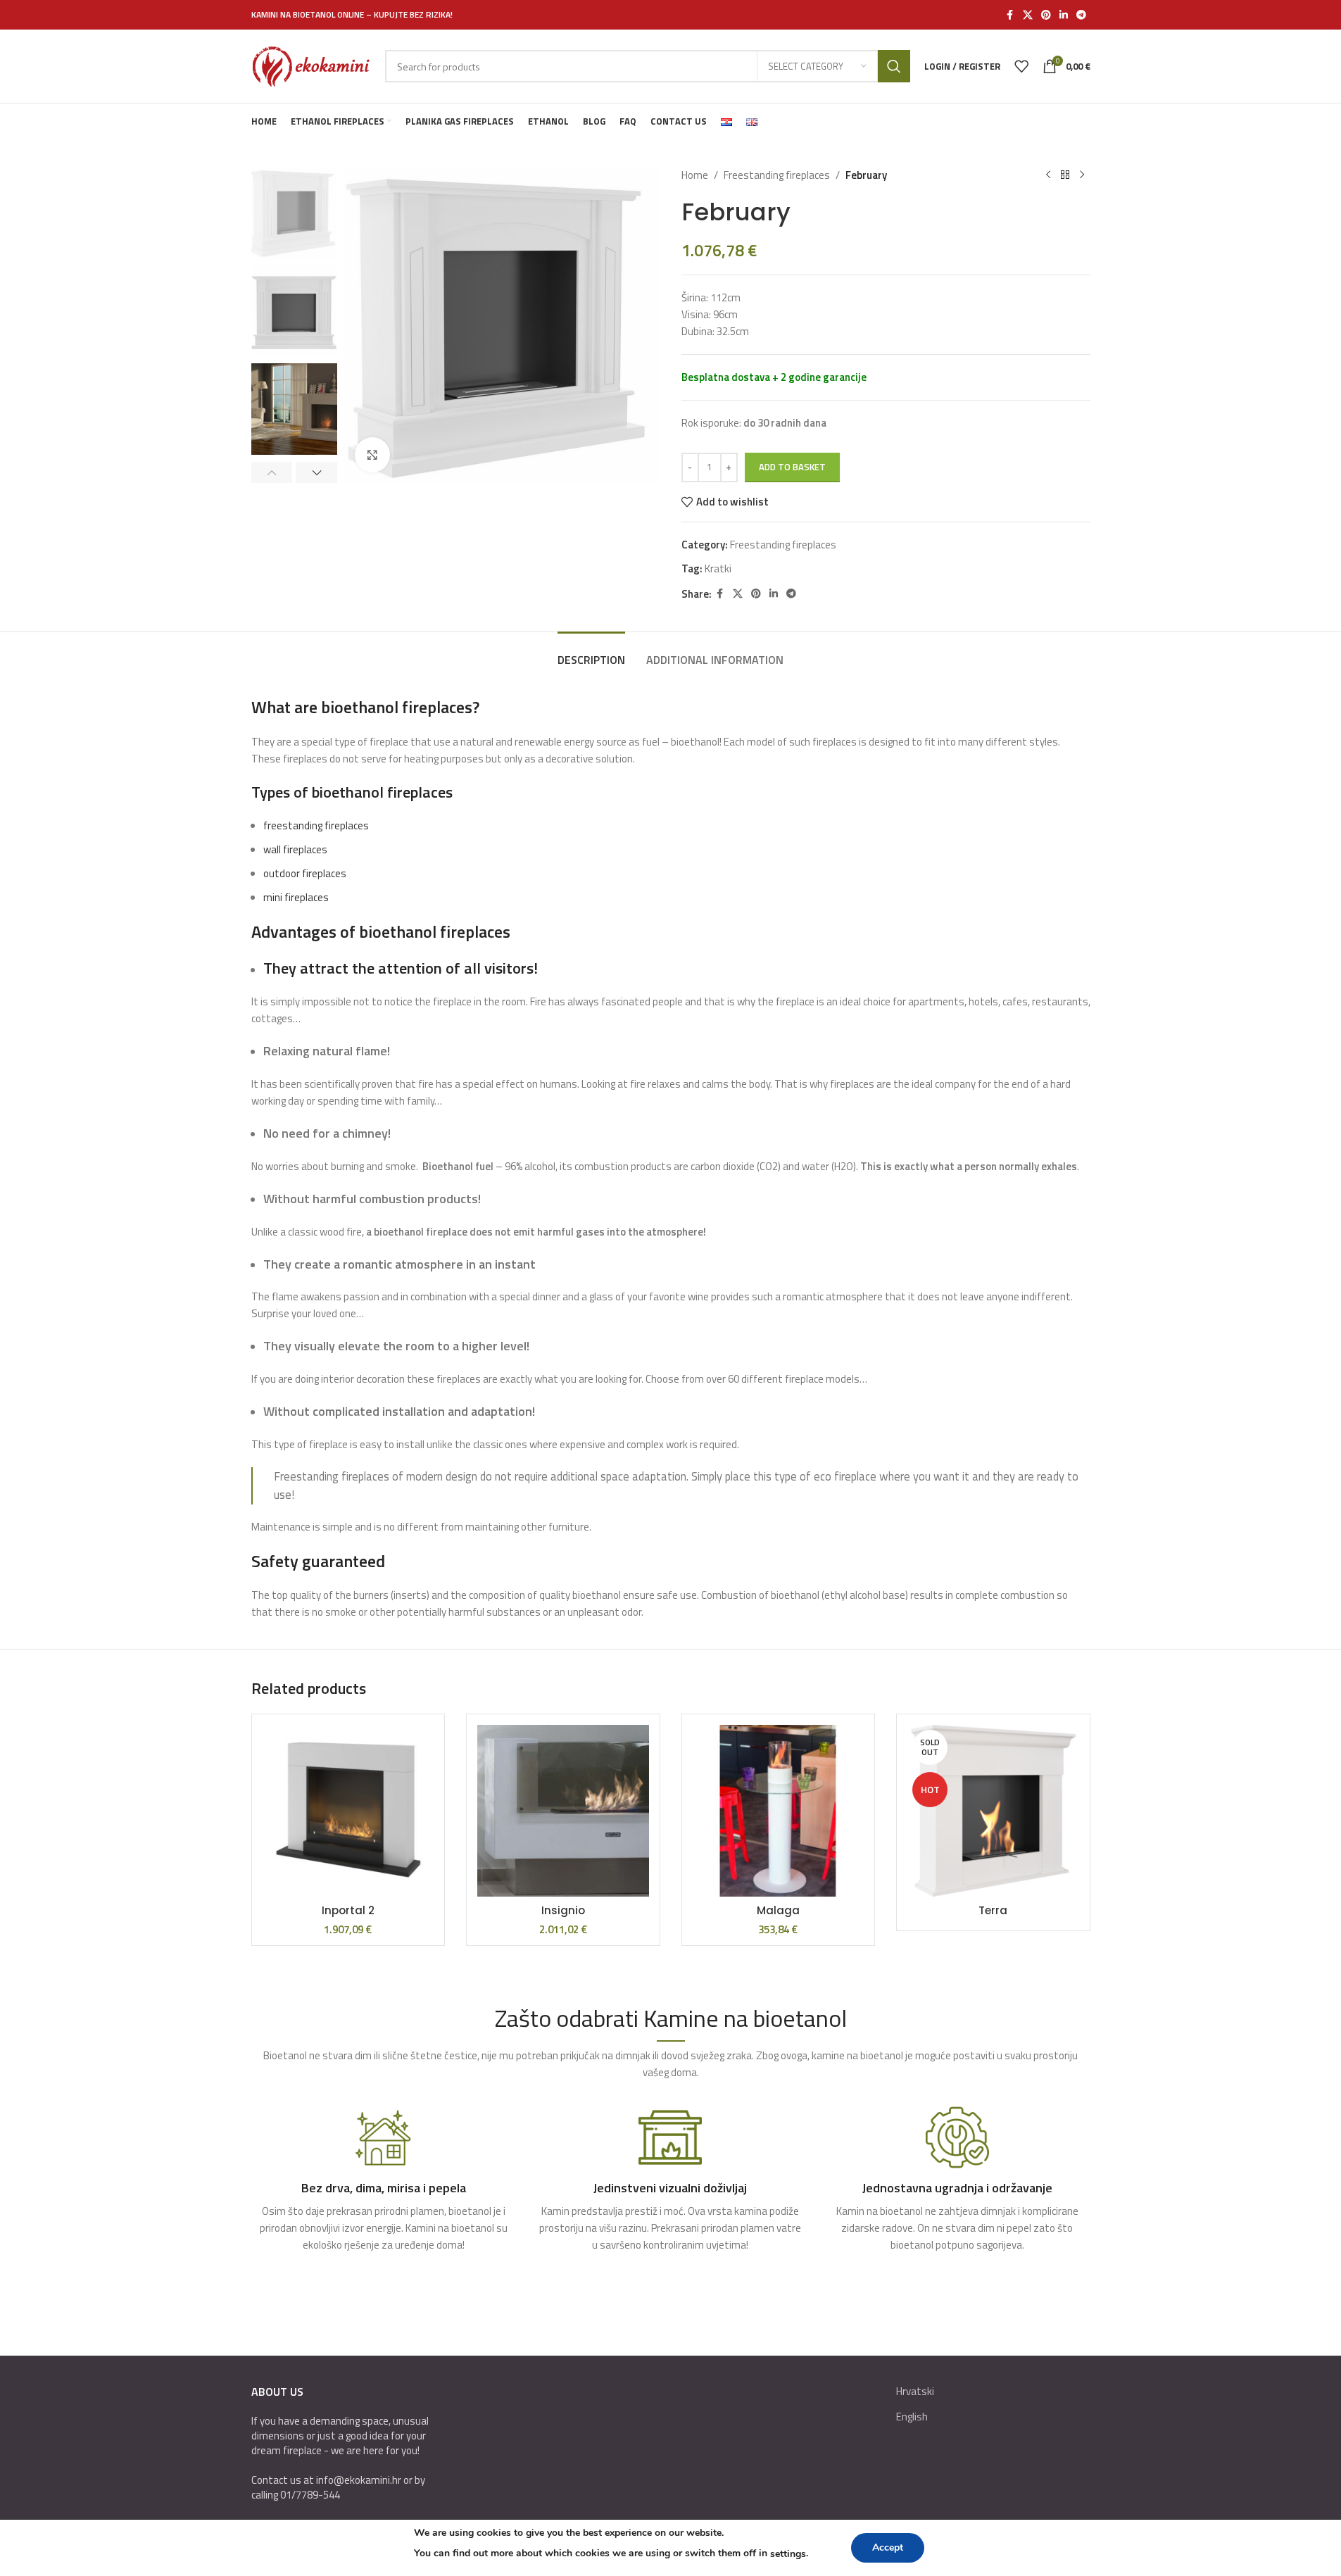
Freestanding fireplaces (777, 175)
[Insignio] (563, 1811)
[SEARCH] (894, 66)
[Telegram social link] (1081, 15)
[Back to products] (1065, 175)
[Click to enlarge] (372, 455)
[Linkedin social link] (1064, 15)
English (912, 2417)
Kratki (718, 568)
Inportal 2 (348, 1910)
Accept (888, 2547)
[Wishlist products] (1021, 66)
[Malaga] (779, 1811)
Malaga (778, 1910)
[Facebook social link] (1010, 15)
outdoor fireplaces (305, 873)
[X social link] (1028, 15)
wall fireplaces (295, 849)
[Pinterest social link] (1046, 15)
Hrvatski (915, 2391)
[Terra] (993, 1811)
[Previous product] (1048, 175)
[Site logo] (311, 65)
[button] (272, 472)
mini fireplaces (296, 897)
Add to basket (792, 467)
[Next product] (1082, 175)
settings (788, 2554)
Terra (993, 1910)
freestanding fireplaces (316, 825)
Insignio (563, 1910)
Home (695, 175)
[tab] (591, 653)
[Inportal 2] (348, 1811)
